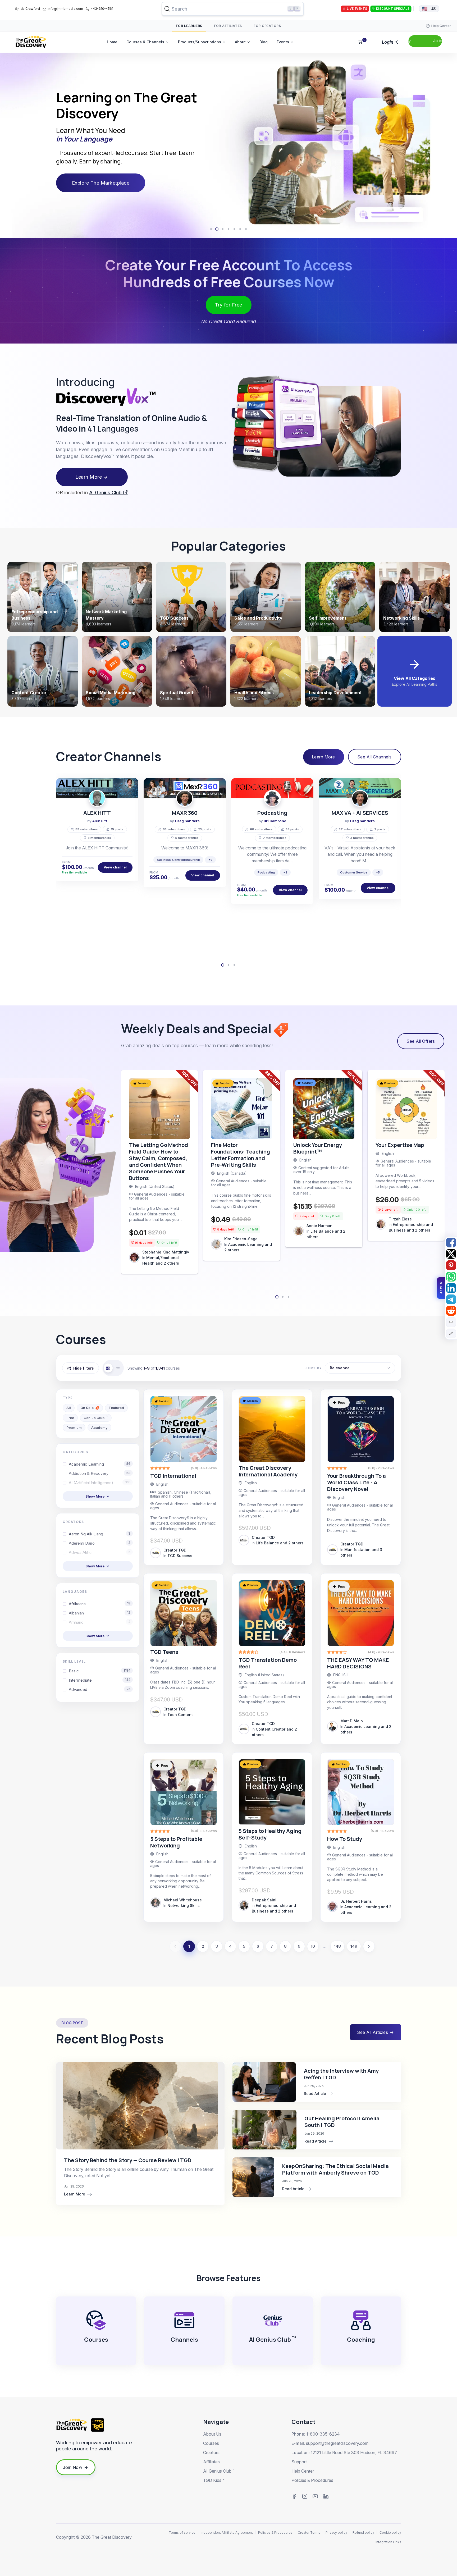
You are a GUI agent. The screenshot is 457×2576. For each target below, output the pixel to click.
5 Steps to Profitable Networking (176, 1842)
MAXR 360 (185, 813)
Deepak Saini (264, 1900)
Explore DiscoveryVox (98, 175)
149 (354, 1946)
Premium (74, 1427)
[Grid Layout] (108, 1368)
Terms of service (182, 2532)
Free (70, 1418)
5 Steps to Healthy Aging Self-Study (270, 1834)
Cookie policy (390, 2532)
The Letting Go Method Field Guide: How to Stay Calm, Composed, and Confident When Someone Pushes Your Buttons (159, 1161)
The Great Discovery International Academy (268, 1471)
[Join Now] (425, 41)
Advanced (100, 1689)
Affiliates (211, 2462)
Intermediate (100, 1680)
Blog (264, 42)
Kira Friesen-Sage (241, 1239)
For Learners (189, 26)
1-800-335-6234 (323, 2434)
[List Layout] (118, 1368)
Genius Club (96, 1417)
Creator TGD (175, 1550)
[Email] (451, 1322)
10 (313, 1946)
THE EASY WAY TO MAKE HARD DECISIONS (358, 1663)
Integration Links (388, 2542)
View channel (115, 867)
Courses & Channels (145, 42)
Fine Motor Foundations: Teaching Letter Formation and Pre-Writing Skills (241, 1155)
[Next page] (369, 1946)
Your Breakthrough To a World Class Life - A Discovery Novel (357, 1482)
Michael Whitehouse (183, 1900)
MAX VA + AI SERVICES (360, 813)
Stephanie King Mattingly (166, 1252)
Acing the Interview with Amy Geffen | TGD (341, 2074)
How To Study (345, 1839)
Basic (100, 1671)
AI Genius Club (106, 493)
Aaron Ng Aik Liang (100, 1534)
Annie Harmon (319, 1226)
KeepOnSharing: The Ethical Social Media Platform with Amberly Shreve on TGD (335, 2169)
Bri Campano (275, 821)
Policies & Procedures (312, 2480)
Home (112, 42)
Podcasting (272, 813)
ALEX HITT (97, 813)
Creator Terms (309, 2532)
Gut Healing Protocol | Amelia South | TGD (342, 2122)
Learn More (89, 477)
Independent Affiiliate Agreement (227, 2532)
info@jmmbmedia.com (65, 9)
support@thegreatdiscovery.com (337, 2443)
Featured (116, 1408)
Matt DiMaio (352, 1721)
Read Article (316, 2094)
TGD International (173, 1476)
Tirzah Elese (400, 1219)
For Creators (267, 26)
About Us (212, 2434)
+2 (210, 860)
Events (283, 42)
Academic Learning (100, 1464)
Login (388, 42)
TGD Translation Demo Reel (268, 1663)
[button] (16, 145)
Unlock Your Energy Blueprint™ (318, 1148)
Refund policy (363, 2532)
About (240, 42)
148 (337, 1946)
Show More (95, 1496)
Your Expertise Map (400, 1145)
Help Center (303, 2471)
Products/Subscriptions (200, 42)
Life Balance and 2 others (280, 1543)
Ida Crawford (30, 9)
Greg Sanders (187, 821)
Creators (211, 2453)
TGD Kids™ (214, 2480)
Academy (99, 1427)
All (69, 1408)
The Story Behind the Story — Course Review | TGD (128, 2160)
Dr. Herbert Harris (356, 1901)
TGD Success (180, 1556)
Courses (211, 2443)
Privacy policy (336, 2532)
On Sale (87, 1408)
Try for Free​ (229, 305)
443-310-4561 (102, 9)
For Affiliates (228, 26)
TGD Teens (164, 1652)
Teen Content (180, 1715)
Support (299, 2462)
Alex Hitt (100, 821)
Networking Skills (184, 1905)
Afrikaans (100, 1604)
